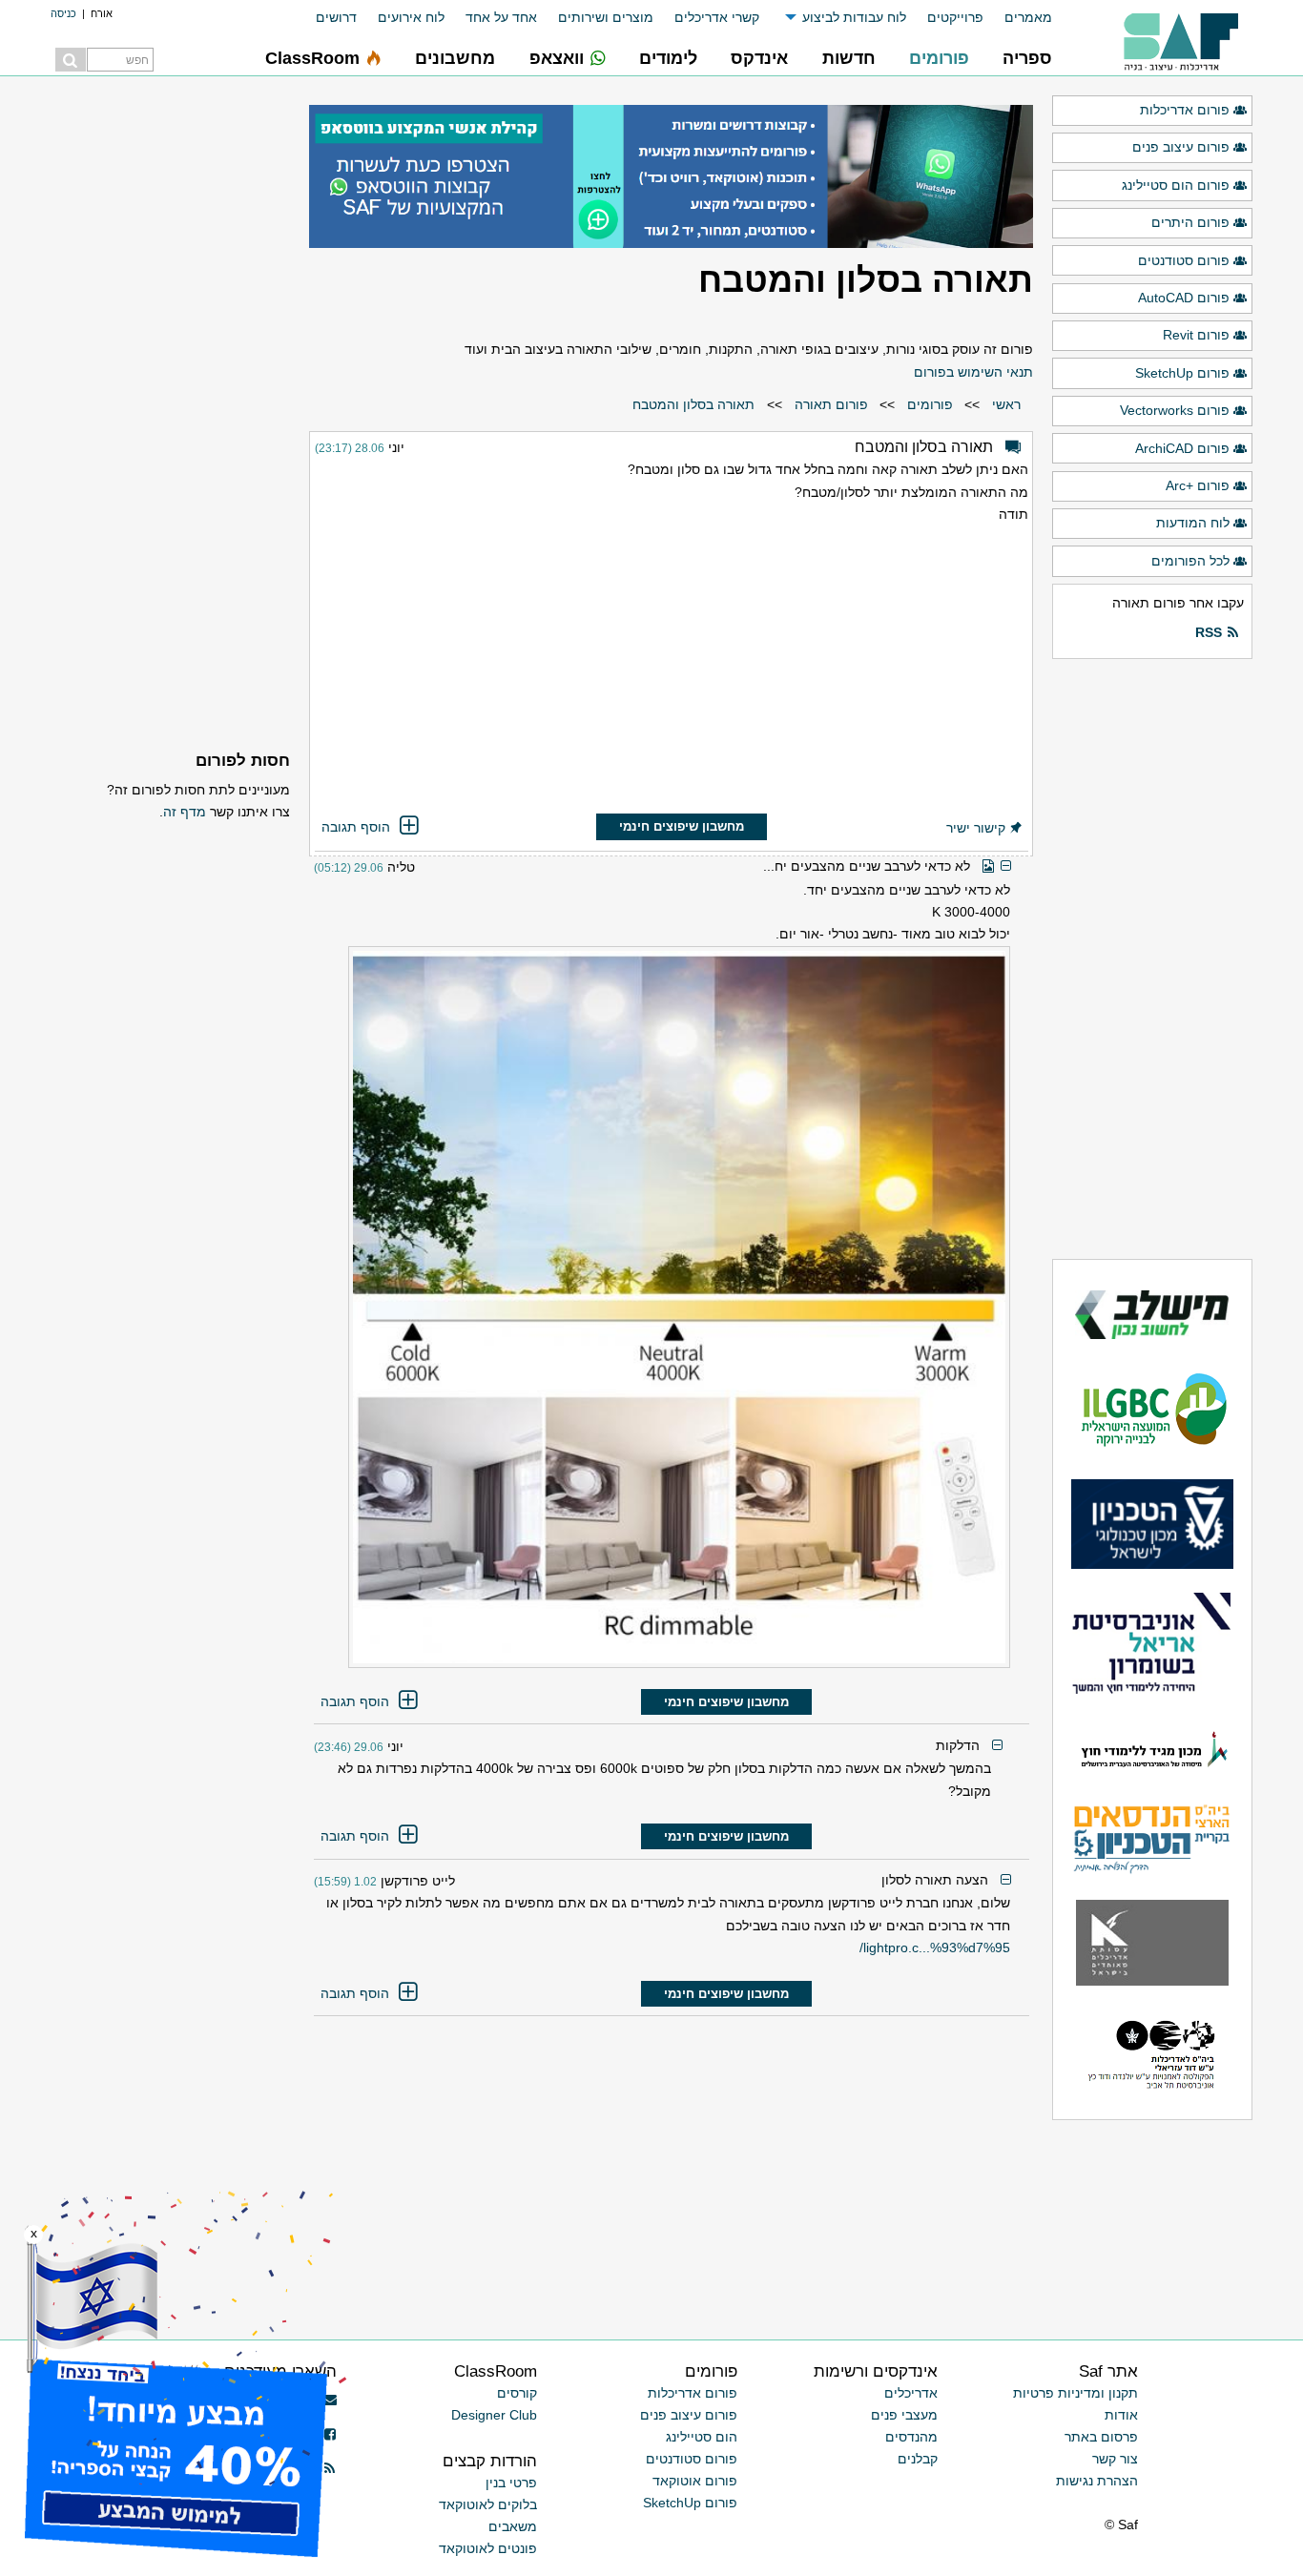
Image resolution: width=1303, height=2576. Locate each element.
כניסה (63, 13)
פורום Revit (1196, 335)
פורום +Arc (1198, 485)
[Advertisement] (672, 671)
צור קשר (1115, 2459)
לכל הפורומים (1190, 561)
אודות (1121, 2415)
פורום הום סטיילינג (1176, 185)
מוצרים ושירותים (606, 17)
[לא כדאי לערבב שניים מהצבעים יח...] (662, 1307)
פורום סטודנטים (1184, 260)
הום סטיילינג (702, 2437)
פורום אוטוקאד (695, 2481)
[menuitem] (1018, 18)
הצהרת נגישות (1097, 2481)
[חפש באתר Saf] (71, 60)
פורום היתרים (1190, 222)
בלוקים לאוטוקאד (488, 2504)
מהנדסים (911, 2437)
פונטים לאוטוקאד (488, 2548)
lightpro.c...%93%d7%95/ (935, 1947)
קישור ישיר (976, 828)
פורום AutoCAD (1184, 298)
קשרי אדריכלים (717, 17)
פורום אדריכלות (1185, 110)
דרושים (336, 17)
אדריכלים (911, 2393)
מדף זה (185, 812)
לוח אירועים (411, 17)
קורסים (517, 2393)
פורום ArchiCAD (1182, 448)
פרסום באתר (1101, 2437)
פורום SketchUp (1182, 373)
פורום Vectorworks (1175, 410)
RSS (1209, 632)
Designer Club (494, 2415)
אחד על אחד (501, 17)
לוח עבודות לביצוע (854, 17)
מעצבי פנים (904, 2415)
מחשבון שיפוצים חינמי (682, 826)
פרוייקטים (955, 17)
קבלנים (918, 2459)
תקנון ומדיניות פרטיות (1075, 2393)
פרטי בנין (511, 2483)
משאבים (513, 2526)
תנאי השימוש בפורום (973, 372)
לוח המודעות (1193, 523)
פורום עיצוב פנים (1181, 147)
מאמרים (1028, 17)
